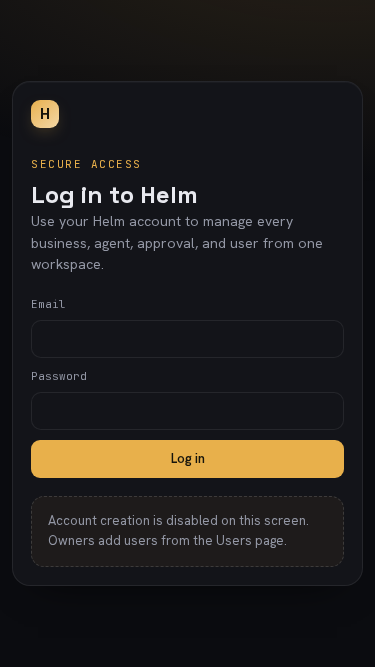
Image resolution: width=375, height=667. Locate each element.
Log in (188, 458)
